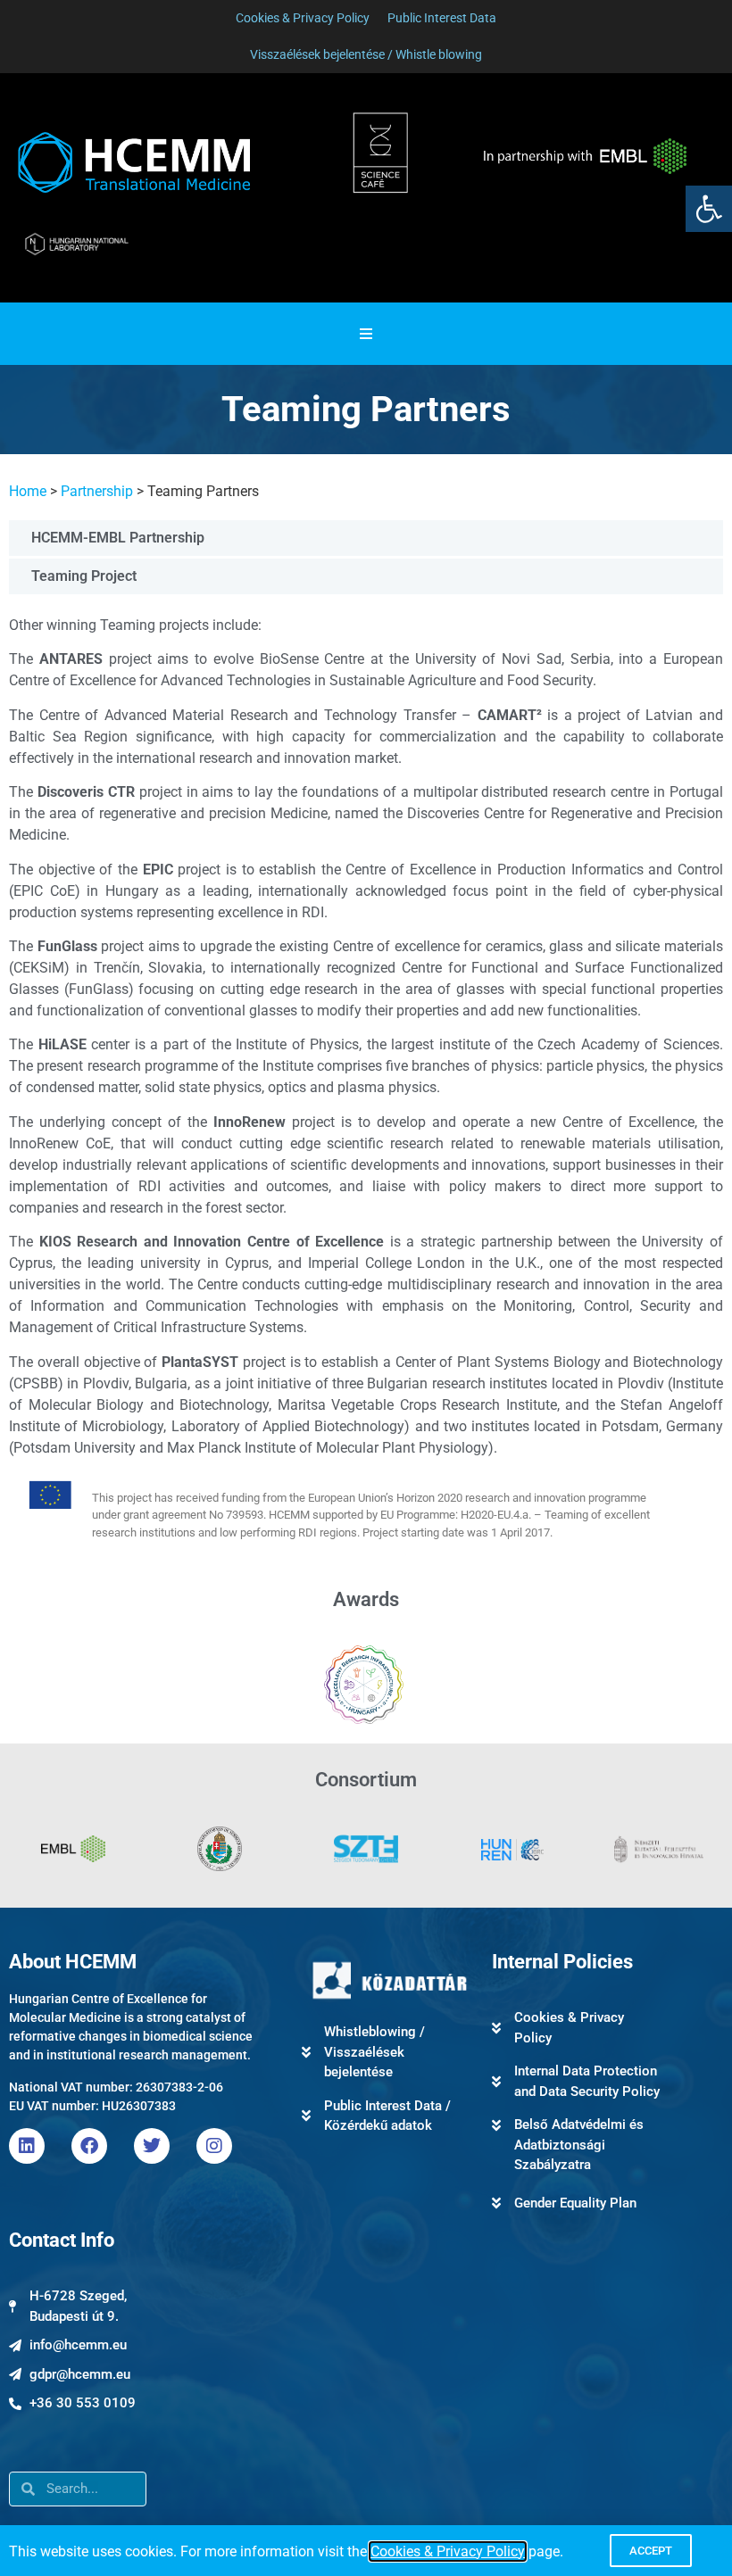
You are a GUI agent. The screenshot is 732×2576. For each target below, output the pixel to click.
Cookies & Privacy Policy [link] (448, 2551)
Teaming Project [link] (84, 576)
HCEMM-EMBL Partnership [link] (118, 538)
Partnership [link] (97, 491)
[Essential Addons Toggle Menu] (366, 334)
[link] (709, 209)
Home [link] (28, 491)
